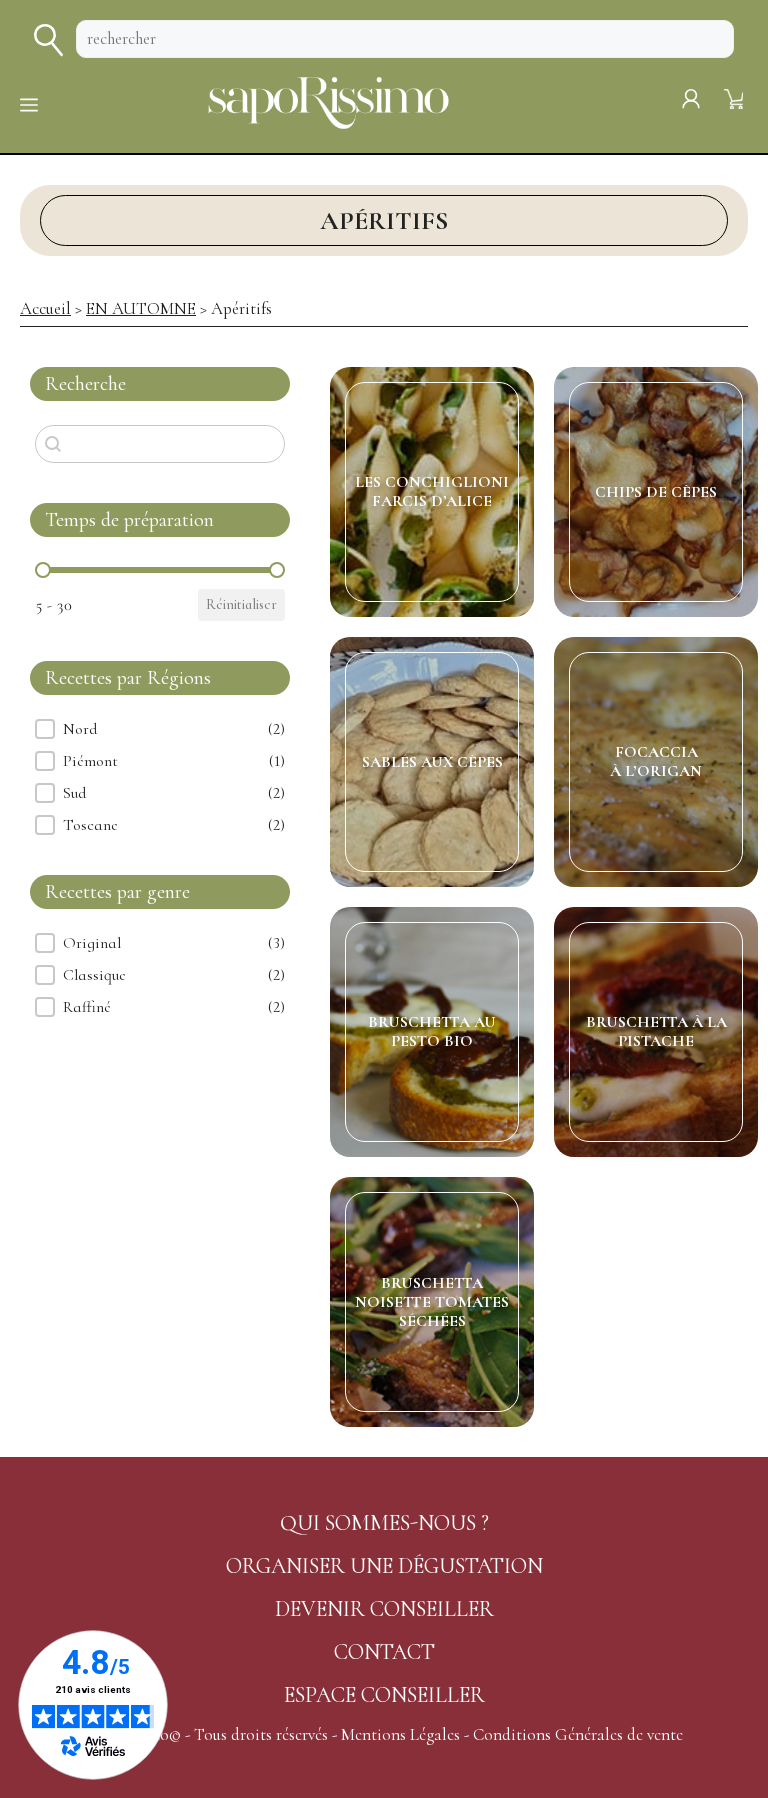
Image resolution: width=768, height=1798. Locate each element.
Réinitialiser (241, 604)
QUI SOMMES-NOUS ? (384, 1523)
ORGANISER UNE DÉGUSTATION (384, 1566)
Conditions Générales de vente (578, 1734)
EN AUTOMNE (141, 308)
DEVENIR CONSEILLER (384, 1609)
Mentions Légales (400, 1734)
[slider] (43, 570)
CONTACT (384, 1652)
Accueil (45, 308)
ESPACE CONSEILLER (384, 1695)
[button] (160, 729)
